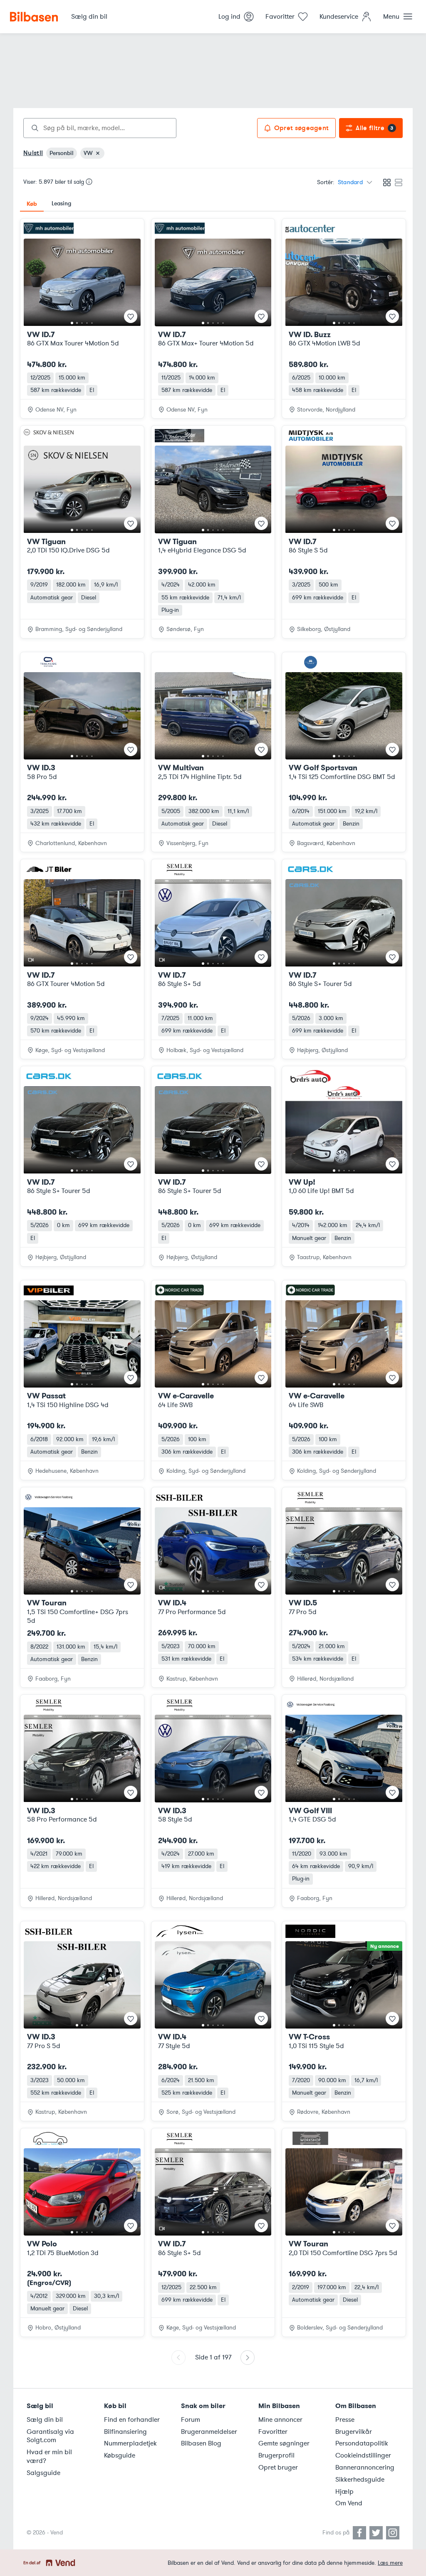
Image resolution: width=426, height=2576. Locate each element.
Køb (32, 204)
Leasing (61, 203)
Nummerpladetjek (130, 2443)
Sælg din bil (45, 2420)
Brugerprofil (276, 2455)
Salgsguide (43, 2473)
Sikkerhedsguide (360, 2480)
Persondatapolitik (362, 2443)
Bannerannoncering (365, 2468)
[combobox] (100, 128)
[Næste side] (248, 2358)
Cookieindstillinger (363, 2455)
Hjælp (344, 2492)
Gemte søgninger (284, 2443)
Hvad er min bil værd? (49, 2456)
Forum (191, 2420)
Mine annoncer (280, 2420)
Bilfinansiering (125, 2432)
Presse (345, 2420)
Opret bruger (278, 2468)
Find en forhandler (132, 2420)
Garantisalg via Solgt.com (50, 2436)
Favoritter (273, 2432)
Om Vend (349, 2503)
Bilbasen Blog (201, 2443)
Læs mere (390, 2563)
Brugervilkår (354, 2432)
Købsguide (120, 2455)
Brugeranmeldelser (209, 2432)
